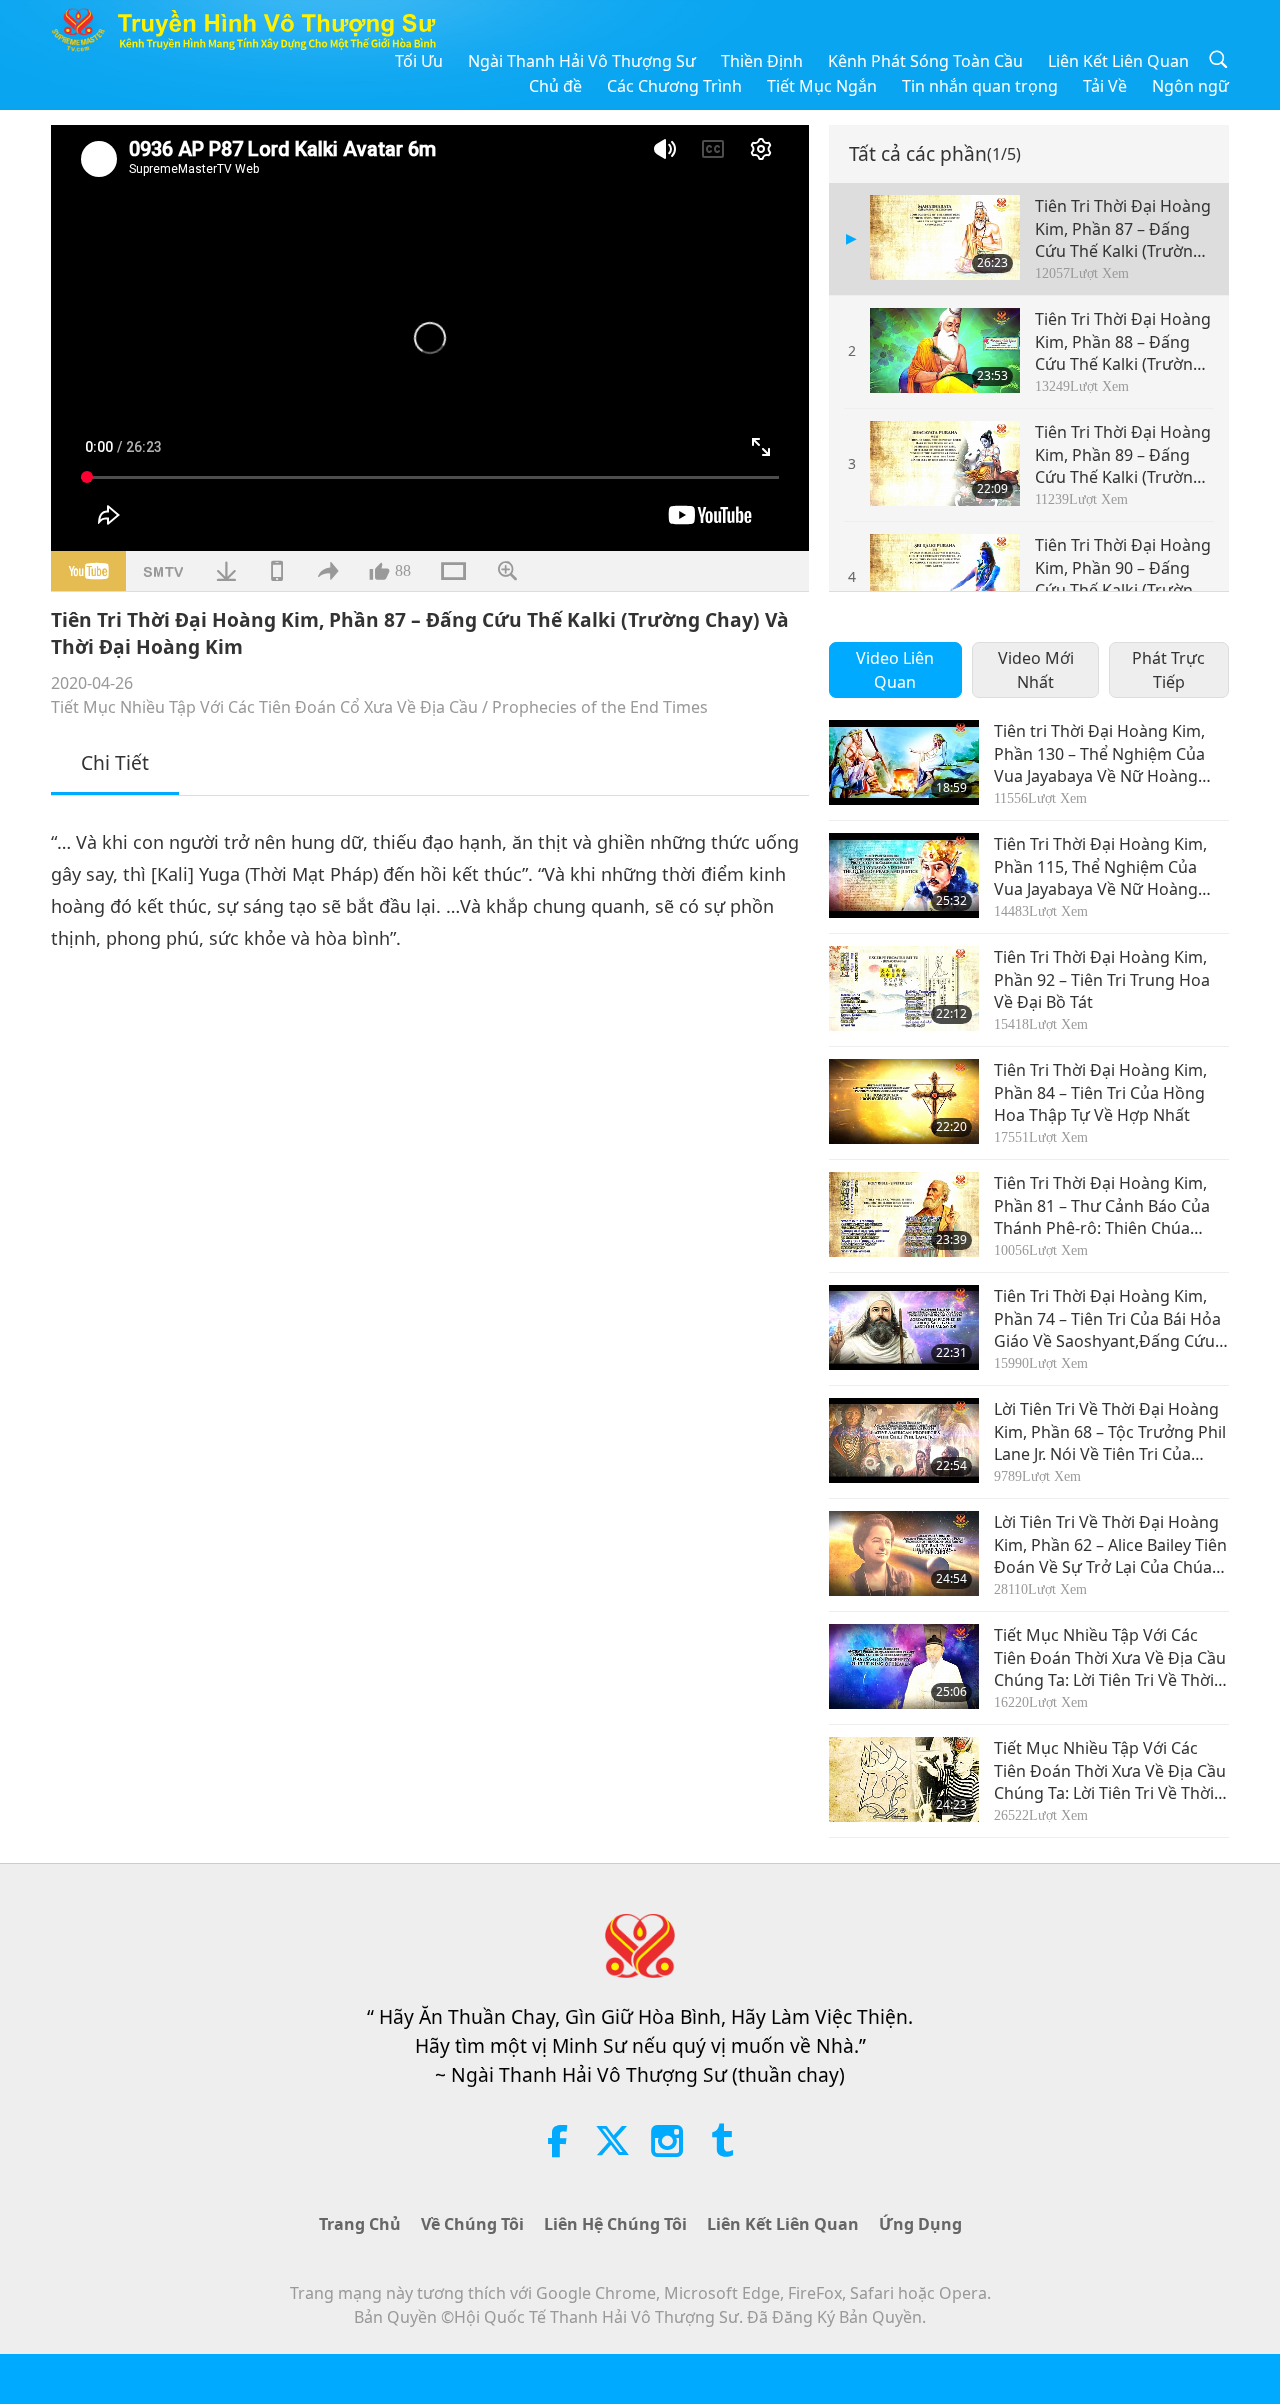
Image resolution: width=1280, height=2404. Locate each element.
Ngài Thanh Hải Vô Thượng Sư (582, 61)
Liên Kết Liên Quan (1118, 61)
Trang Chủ (360, 2224)
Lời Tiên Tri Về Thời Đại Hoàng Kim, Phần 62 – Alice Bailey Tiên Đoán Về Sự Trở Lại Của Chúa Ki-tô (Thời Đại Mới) (1110, 1544)
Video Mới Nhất (1036, 670)
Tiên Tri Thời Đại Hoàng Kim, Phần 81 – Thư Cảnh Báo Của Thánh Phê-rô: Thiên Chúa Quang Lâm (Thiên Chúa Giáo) (1107, 1205)
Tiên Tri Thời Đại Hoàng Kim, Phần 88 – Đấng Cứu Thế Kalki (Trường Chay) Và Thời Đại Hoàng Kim (1123, 341)
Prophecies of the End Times (600, 707)
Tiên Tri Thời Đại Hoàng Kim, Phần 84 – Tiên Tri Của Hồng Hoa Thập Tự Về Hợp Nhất (1100, 1092)
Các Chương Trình (674, 86)
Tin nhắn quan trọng (980, 86)
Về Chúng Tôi (472, 2224)
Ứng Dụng (920, 2224)
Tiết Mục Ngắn (822, 86)
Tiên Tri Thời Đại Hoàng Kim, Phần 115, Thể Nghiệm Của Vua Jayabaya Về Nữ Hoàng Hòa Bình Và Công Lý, (1100, 866)
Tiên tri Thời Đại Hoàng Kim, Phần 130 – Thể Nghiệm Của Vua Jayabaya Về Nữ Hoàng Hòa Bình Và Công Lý (1099, 753)
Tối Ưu (419, 61)
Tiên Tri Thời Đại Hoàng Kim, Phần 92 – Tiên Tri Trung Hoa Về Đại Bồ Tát (1102, 979)
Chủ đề (555, 86)
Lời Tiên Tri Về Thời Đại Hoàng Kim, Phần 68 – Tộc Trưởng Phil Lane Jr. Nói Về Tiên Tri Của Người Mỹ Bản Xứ (1110, 1431)
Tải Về (1105, 86)
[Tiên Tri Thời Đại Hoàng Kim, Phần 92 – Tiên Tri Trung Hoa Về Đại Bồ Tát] (904, 988)
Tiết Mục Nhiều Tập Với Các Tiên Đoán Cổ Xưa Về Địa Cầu (264, 707)
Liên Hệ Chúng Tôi (615, 2224)
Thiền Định (762, 61)
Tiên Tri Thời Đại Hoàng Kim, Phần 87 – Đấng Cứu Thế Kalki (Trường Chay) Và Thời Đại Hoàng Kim (1123, 228)
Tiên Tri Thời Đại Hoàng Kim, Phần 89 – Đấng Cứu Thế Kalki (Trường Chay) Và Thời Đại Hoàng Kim (1123, 454)
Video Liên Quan (895, 670)
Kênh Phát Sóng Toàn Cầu (925, 61)
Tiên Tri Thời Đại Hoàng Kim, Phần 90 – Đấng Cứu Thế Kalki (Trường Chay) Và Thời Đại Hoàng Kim (1123, 567)
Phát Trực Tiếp (1168, 670)
